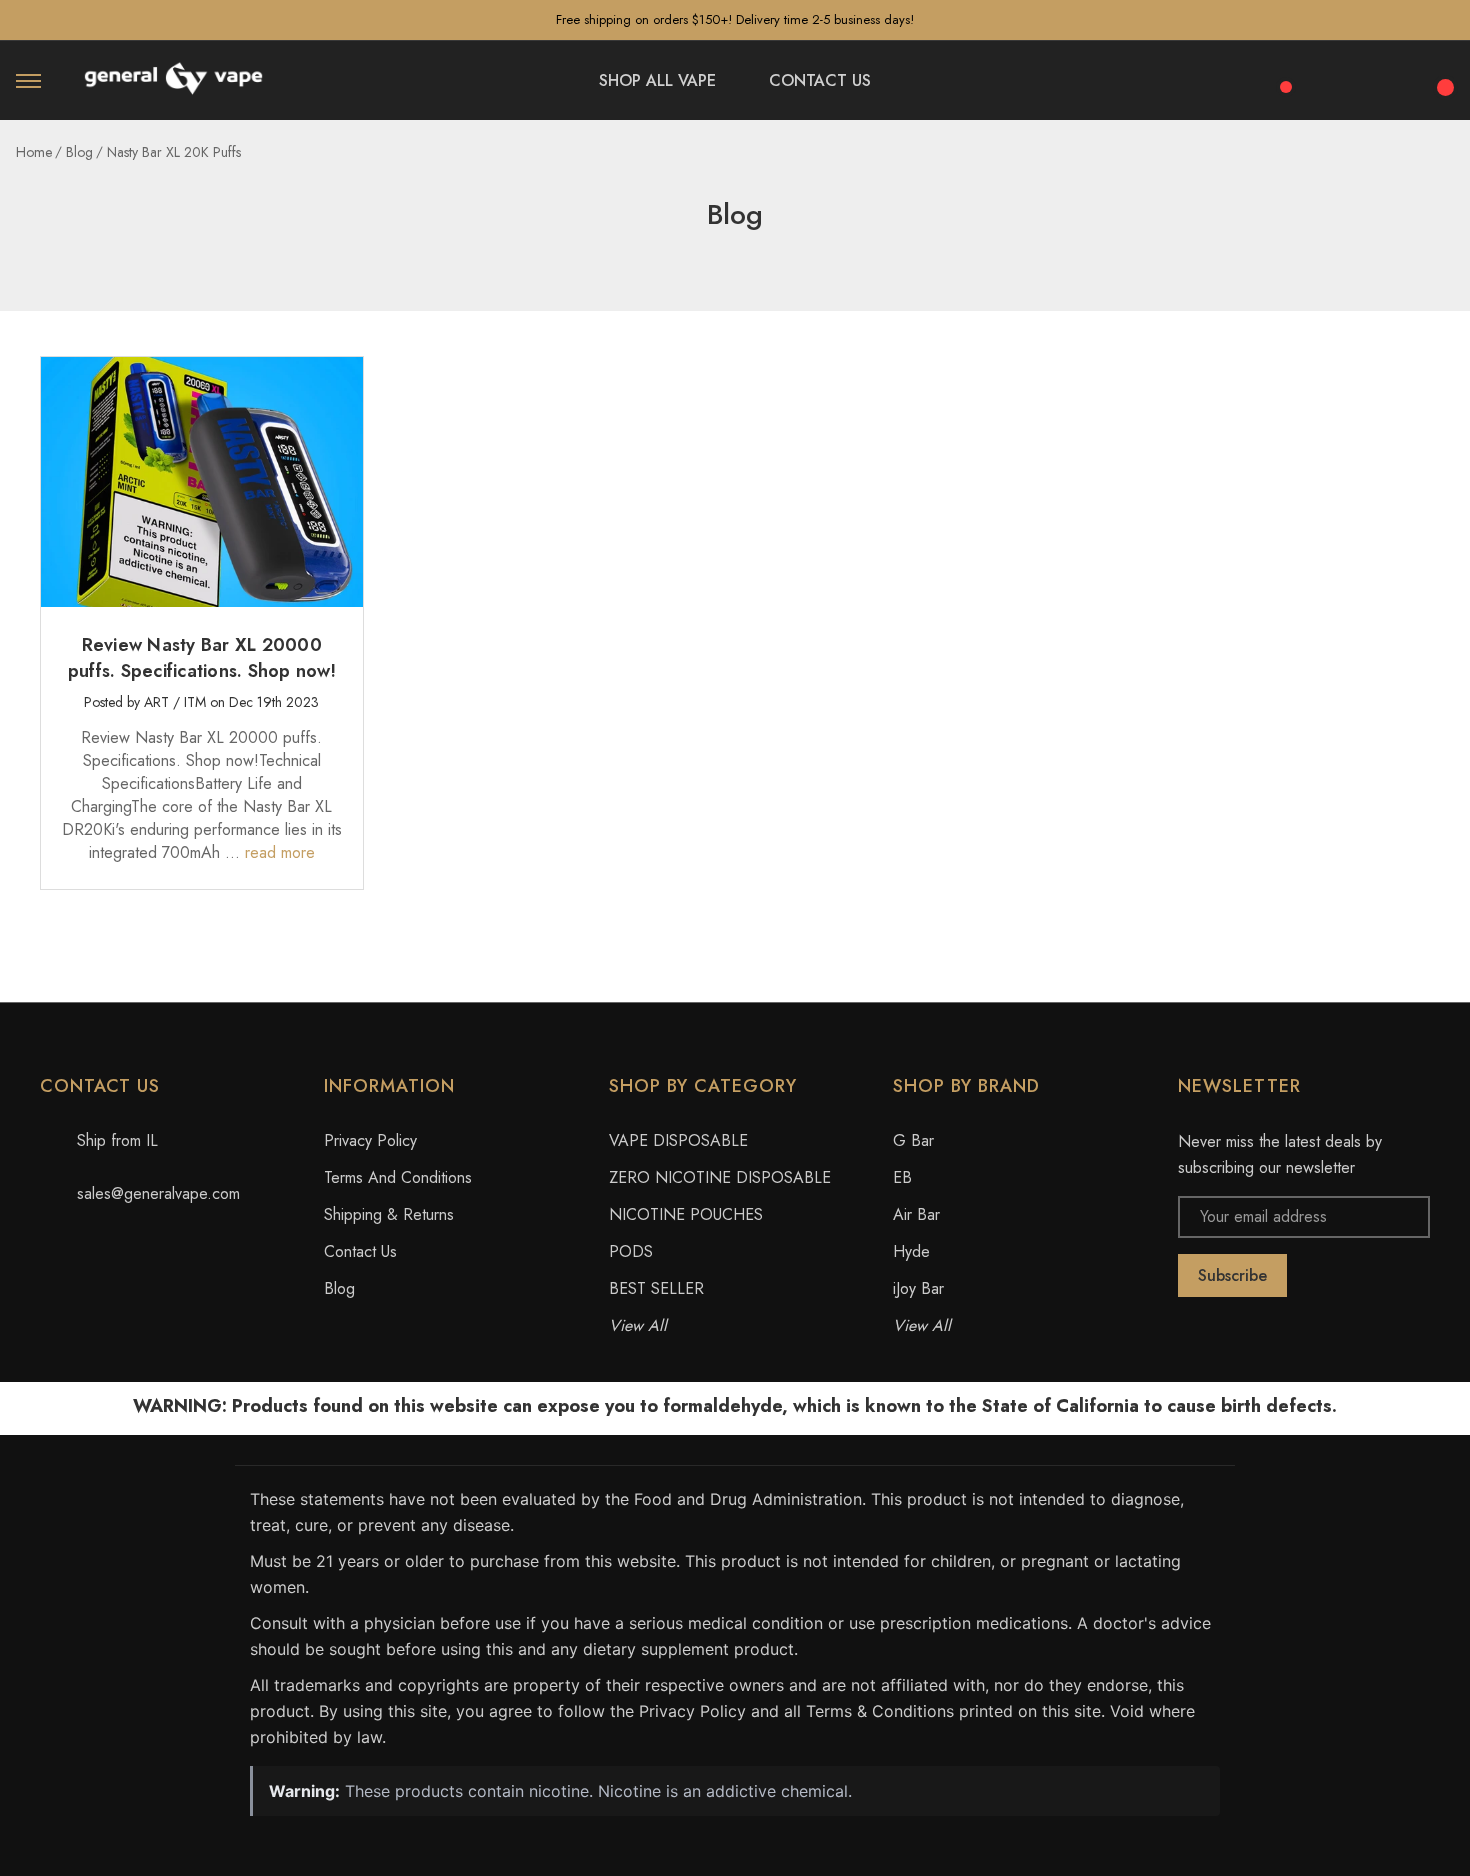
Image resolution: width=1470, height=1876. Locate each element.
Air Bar (916, 1214)
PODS (631, 1251)
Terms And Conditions (398, 1177)
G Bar (913, 1140)
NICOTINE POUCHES (686, 1214)
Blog (339, 1288)
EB (902, 1177)
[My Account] (1388, 81)
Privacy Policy (370, 1140)
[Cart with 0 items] (1442, 76)
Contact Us (360, 1251)
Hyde (911, 1251)
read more (280, 852)
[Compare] (1279, 76)
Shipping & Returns (389, 1214)
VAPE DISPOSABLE (678, 1140)
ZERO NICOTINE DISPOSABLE (720, 1177)
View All (638, 1325)
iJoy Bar (918, 1288)
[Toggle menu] (28, 80)
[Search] (1334, 77)
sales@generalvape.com (158, 1193)
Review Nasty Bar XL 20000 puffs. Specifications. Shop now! (202, 658)
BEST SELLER (656, 1288)
